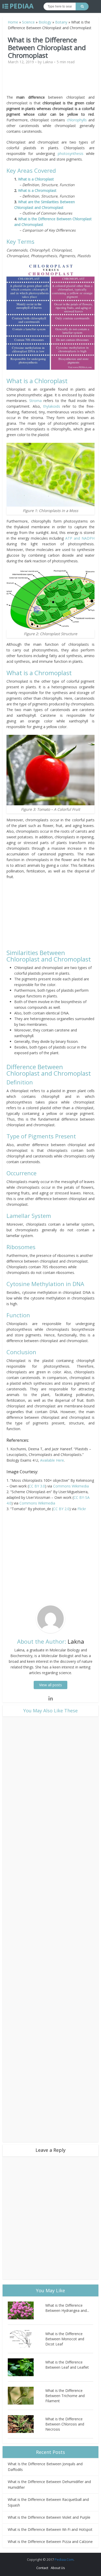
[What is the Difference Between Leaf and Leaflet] (27, 2367)
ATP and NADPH (80, 538)
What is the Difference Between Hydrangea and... (67, 2308)
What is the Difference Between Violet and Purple (49, 2517)
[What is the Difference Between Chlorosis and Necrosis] (27, 2424)
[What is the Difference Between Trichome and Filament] (27, 2396)
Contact (42, 2568)
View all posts (51, 1685)
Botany (61, 22)
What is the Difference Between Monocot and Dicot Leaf (65, 2339)
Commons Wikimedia (71, 1486)
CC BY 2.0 (61, 1509)
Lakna (48, 62)
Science (28, 22)
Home (13, 22)
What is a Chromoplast (37, 190)
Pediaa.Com (64, 2559)
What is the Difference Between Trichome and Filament (65, 2396)
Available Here (52, 1460)
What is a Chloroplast (36, 179)
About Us (58, 2568)
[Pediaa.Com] (18, 6)
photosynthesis (71, 153)
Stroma (35, 401)
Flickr (82, 1509)
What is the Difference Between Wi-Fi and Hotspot (50, 2529)
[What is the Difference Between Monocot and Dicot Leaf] (27, 2339)
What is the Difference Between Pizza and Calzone (50, 2542)
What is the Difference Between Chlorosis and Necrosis (65, 2424)
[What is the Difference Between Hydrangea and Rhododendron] (27, 2310)
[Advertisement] (51, 82)
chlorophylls (77, 120)
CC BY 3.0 (37, 1486)
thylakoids (53, 406)
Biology (45, 22)
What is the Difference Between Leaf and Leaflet (67, 2365)
